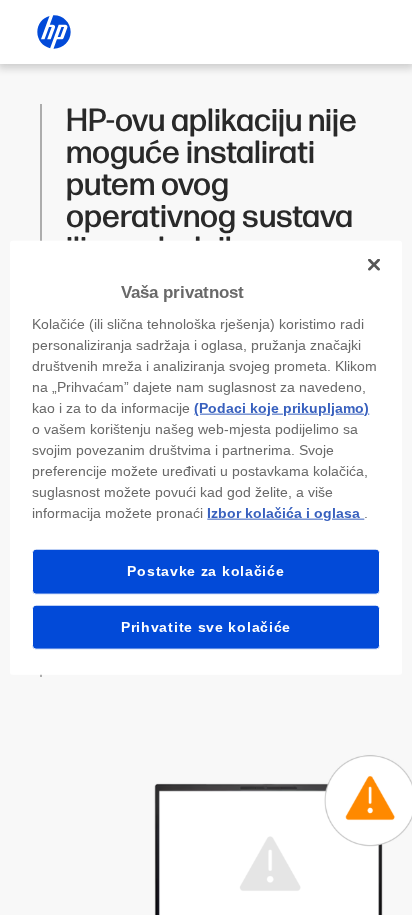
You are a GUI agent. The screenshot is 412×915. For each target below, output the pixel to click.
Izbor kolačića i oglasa (285, 513)
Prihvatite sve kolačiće (206, 626)
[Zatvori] (374, 264)
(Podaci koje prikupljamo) (281, 408)
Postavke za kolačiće (205, 571)
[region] (205, 457)
